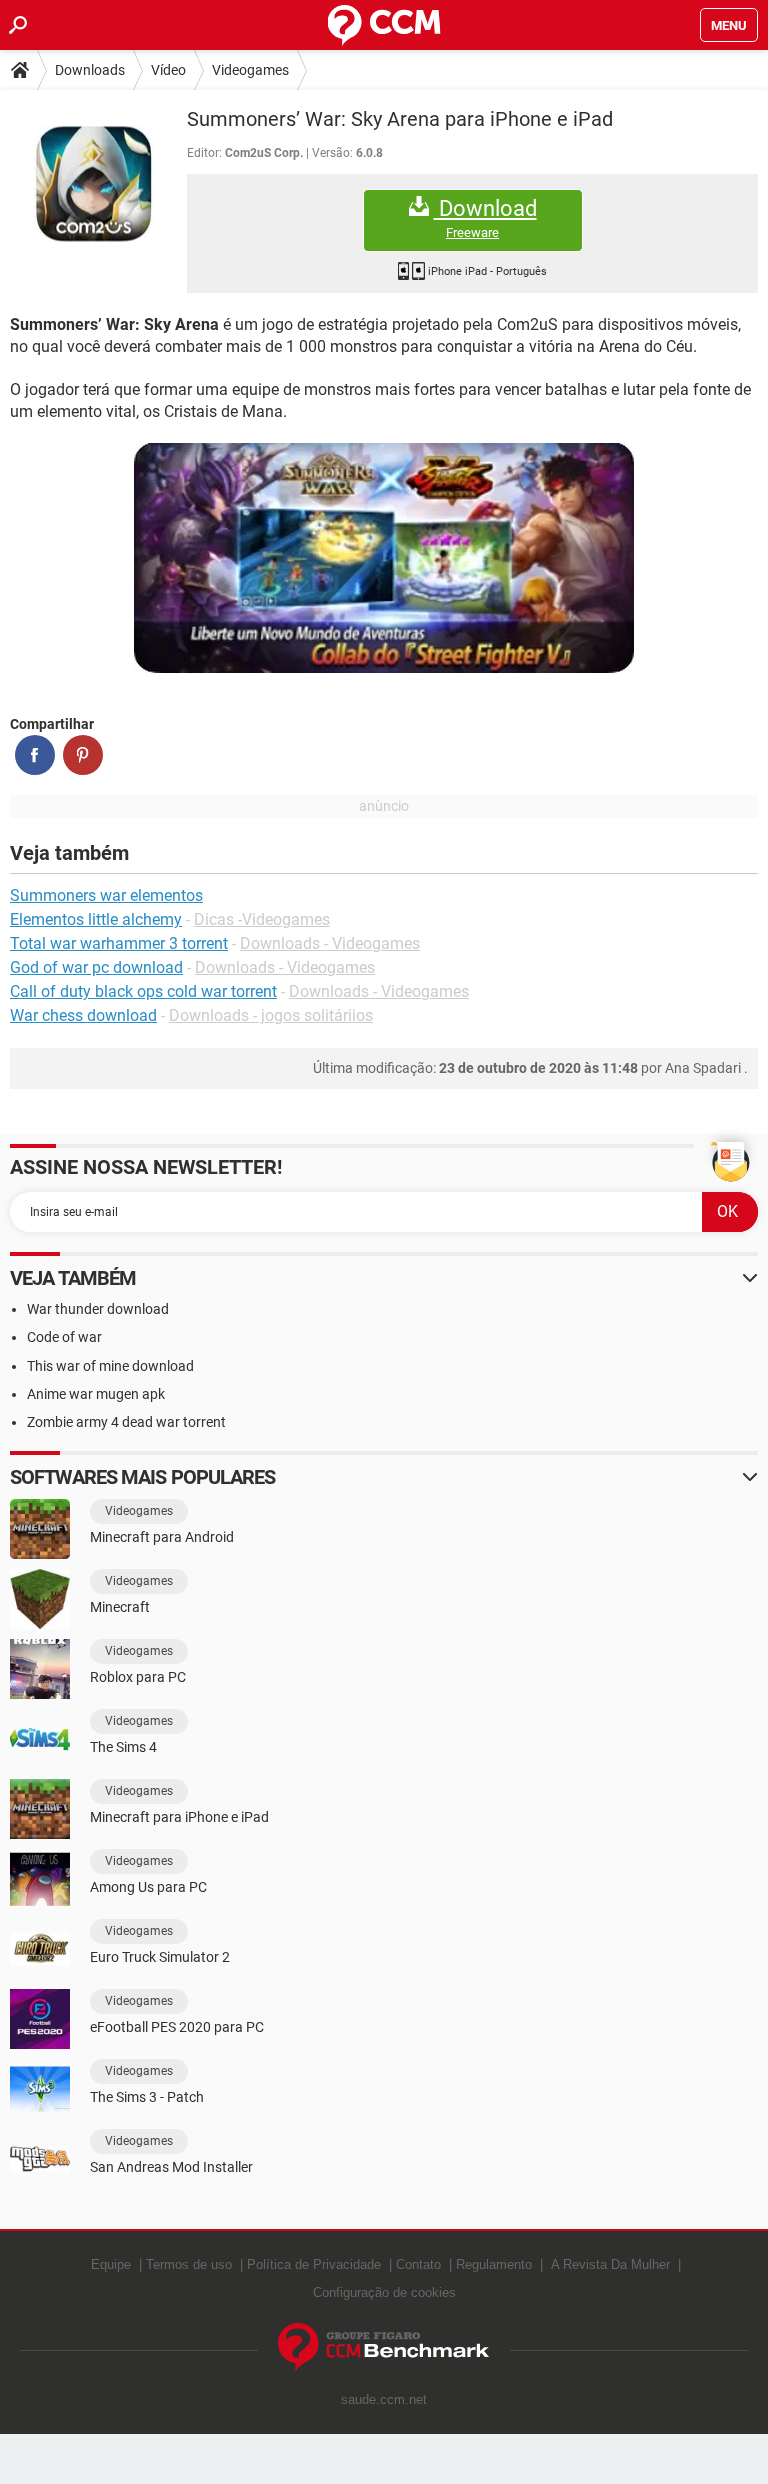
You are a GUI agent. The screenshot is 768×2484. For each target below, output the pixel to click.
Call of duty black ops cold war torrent (143, 991)
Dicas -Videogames (262, 919)
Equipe (111, 2264)
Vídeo (168, 70)
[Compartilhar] (35, 755)
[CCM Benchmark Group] (384, 2347)
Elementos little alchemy (96, 919)
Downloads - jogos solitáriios (271, 1015)
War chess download (83, 1015)
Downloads (90, 70)
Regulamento (494, 2264)
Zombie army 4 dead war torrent (126, 1422)
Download (485, 218)
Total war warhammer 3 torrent (119, 943)
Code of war (64, 1337)
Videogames (250, 70)
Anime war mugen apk (96, 1394)
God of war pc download (96, 967)
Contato (418, 2264)
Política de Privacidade (314, 2264)
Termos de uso (189, 2264)
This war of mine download (110, 1366)
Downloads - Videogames (330, 943)
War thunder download (98, 1309)
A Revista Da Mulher (610, 2264)
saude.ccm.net (384, 2399)
